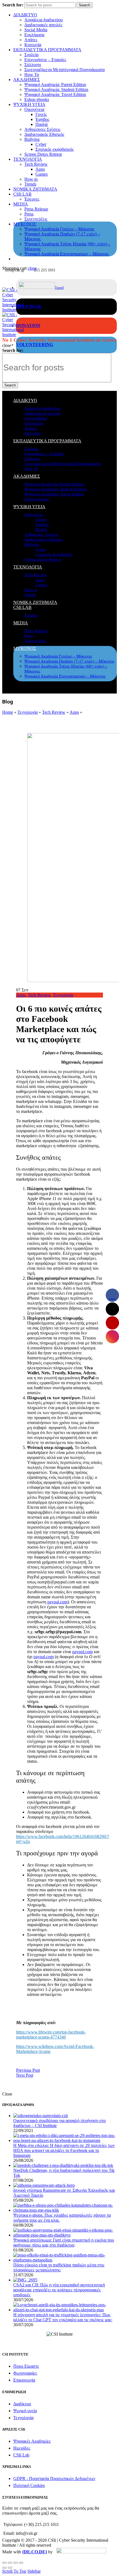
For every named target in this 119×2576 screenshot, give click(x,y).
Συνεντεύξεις (36, 219)
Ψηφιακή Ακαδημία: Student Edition (56, 89)
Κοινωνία (33, 45)
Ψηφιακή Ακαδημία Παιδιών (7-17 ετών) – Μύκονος (69, 661)
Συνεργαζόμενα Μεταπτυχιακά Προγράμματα (64, 70)
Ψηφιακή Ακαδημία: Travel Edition (55, 94)
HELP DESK (29, 306)
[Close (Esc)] (4, 2563)
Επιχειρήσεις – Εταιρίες (45, 60)
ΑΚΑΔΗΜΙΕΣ (27, 80)
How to (31, 179)
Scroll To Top (14, 2571)
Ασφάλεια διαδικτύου (44, 20)
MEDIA (21, 204)
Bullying (32, 139)
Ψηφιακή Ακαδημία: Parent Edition (55, 85)
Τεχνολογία (28, 712)
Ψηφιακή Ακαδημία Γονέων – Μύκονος (59, 229)
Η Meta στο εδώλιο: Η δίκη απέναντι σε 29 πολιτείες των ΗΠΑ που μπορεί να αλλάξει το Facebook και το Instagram (64, 2150)
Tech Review (36, 164)
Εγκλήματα (34, 35)
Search (85, 5)
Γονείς (41, 114)
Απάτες (31, 40)
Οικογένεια (34, 109)
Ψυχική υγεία (25, 2411)
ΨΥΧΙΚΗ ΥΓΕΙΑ (29, 104)
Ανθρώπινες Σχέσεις (42, 129)
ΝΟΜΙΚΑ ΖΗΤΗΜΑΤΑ (35, 189)
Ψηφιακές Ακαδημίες (32, 2441)
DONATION (28, 325)
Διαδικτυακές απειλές (43, 25)
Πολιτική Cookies (29, 2485)
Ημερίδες (22, 2448)
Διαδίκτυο (22, 2404)
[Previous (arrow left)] (4, 2568)
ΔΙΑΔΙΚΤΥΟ (25, 15)
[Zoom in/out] (21, 2563)
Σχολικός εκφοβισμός (55, 149)
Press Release (36, 209)
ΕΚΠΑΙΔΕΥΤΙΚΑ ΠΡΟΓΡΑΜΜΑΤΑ (47, 50)
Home (8, 712)
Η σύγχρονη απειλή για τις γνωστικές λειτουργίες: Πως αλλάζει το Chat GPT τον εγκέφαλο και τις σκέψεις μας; (63, 2317)
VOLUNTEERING (35, 345)
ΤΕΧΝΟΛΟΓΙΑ (28, 159)
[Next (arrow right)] (10, 2568)
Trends (30, 184)
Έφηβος (42, 119)
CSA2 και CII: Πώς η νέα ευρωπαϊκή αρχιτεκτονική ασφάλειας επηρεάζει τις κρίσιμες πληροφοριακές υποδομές (59, 2290)
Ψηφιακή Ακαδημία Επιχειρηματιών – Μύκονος (67, 254)
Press (29, 214)
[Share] (10, 2563)
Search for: (13, 5)
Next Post (25, 2075)
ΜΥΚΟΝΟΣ (25, 224)
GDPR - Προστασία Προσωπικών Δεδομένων (54, 2478)
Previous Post (28, 2070)
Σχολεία (31, 55)
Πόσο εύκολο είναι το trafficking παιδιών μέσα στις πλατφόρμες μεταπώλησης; (59, 2267)
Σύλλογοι (33, 65)
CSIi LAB (22, 194)
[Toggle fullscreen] (15, 2563)
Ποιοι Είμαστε (26, 2366)
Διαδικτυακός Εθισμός (44, 134)
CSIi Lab (21, 2455)
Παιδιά (42, 124)
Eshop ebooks (37, 99)
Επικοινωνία (24, 2380)
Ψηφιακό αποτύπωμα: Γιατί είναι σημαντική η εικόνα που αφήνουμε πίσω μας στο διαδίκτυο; (64, 2243)
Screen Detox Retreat (43, 154)
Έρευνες (32, 199)
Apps (40, 169)
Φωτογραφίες (25, 2373)
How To (32, 75)
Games (42, 174)
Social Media (36, 30)
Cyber (41, 144)
